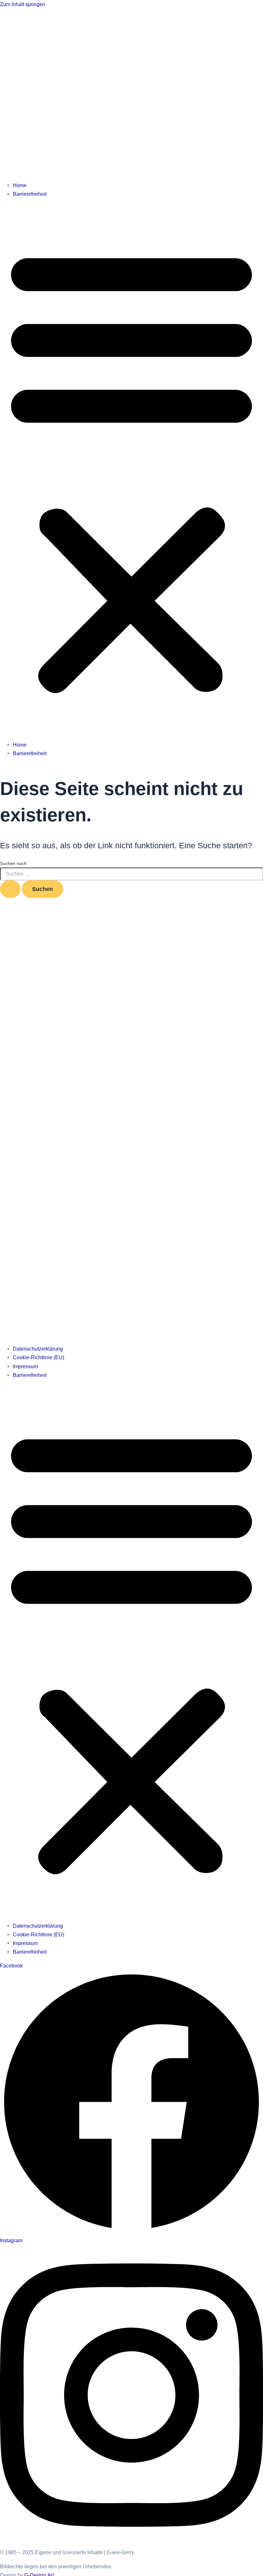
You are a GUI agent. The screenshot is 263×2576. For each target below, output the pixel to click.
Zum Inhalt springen (23, 4)
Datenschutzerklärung (38, 1349)
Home (20, 185)
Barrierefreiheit (30, 194)
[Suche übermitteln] (10, 889)
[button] (131, 469)
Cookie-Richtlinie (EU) (38, 1357)
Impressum (25, 1366)
